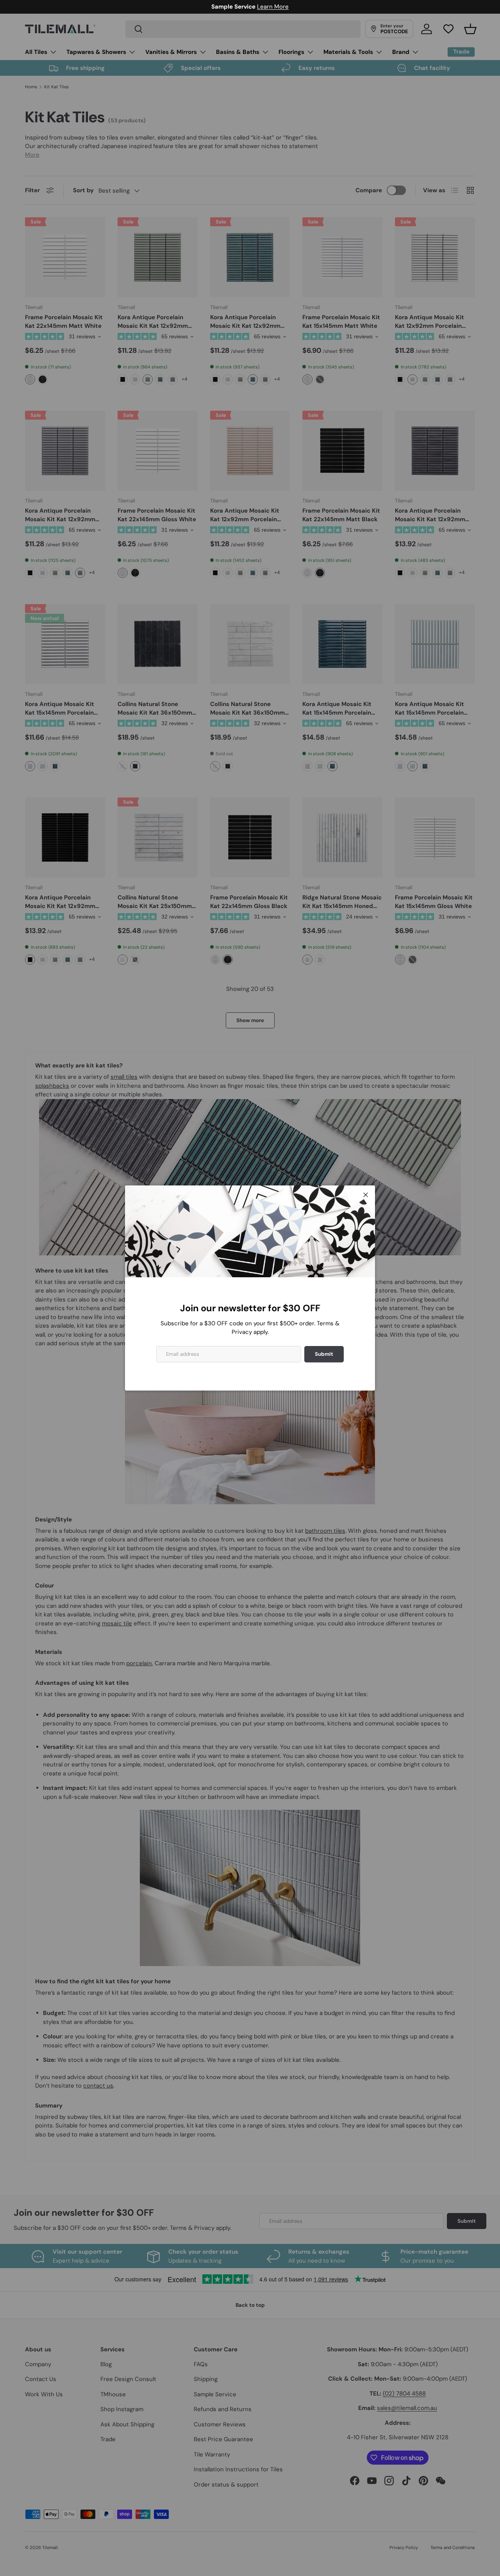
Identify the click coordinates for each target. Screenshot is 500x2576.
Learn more (287, 7)
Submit (324, 1354)
